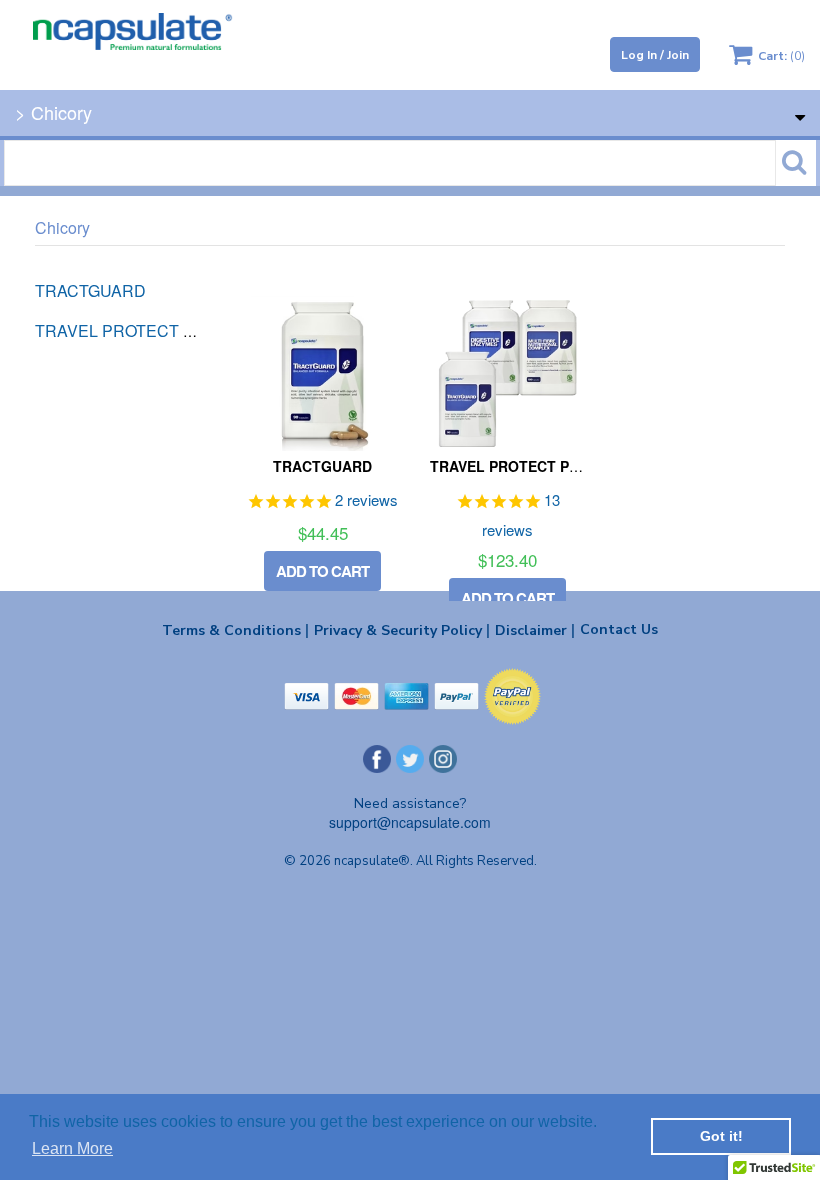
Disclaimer (535, 630)
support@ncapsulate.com (410, 822)
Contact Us (619, 629)
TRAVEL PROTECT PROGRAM (531, 466)
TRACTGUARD (322, 466)
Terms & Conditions (235, 630)
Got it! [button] (721, 1136)
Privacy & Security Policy (402, 630)
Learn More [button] (72, 1148)
